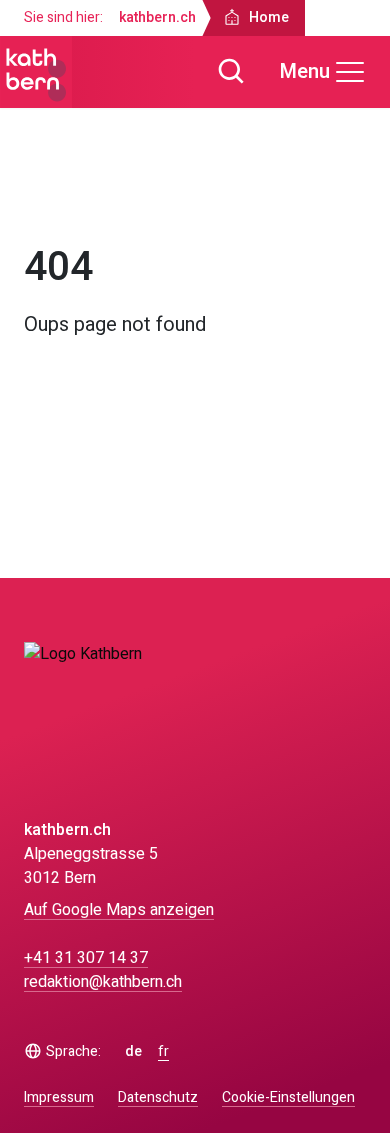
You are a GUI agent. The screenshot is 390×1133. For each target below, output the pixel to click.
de (133, 1052)
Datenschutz (158, 1097)
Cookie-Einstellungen (288, 1098)
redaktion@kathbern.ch (103, 982)
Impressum (59, 1097)
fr (163, 1052)
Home (62, 198)
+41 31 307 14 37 (86, 958)
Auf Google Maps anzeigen (119, 910)
